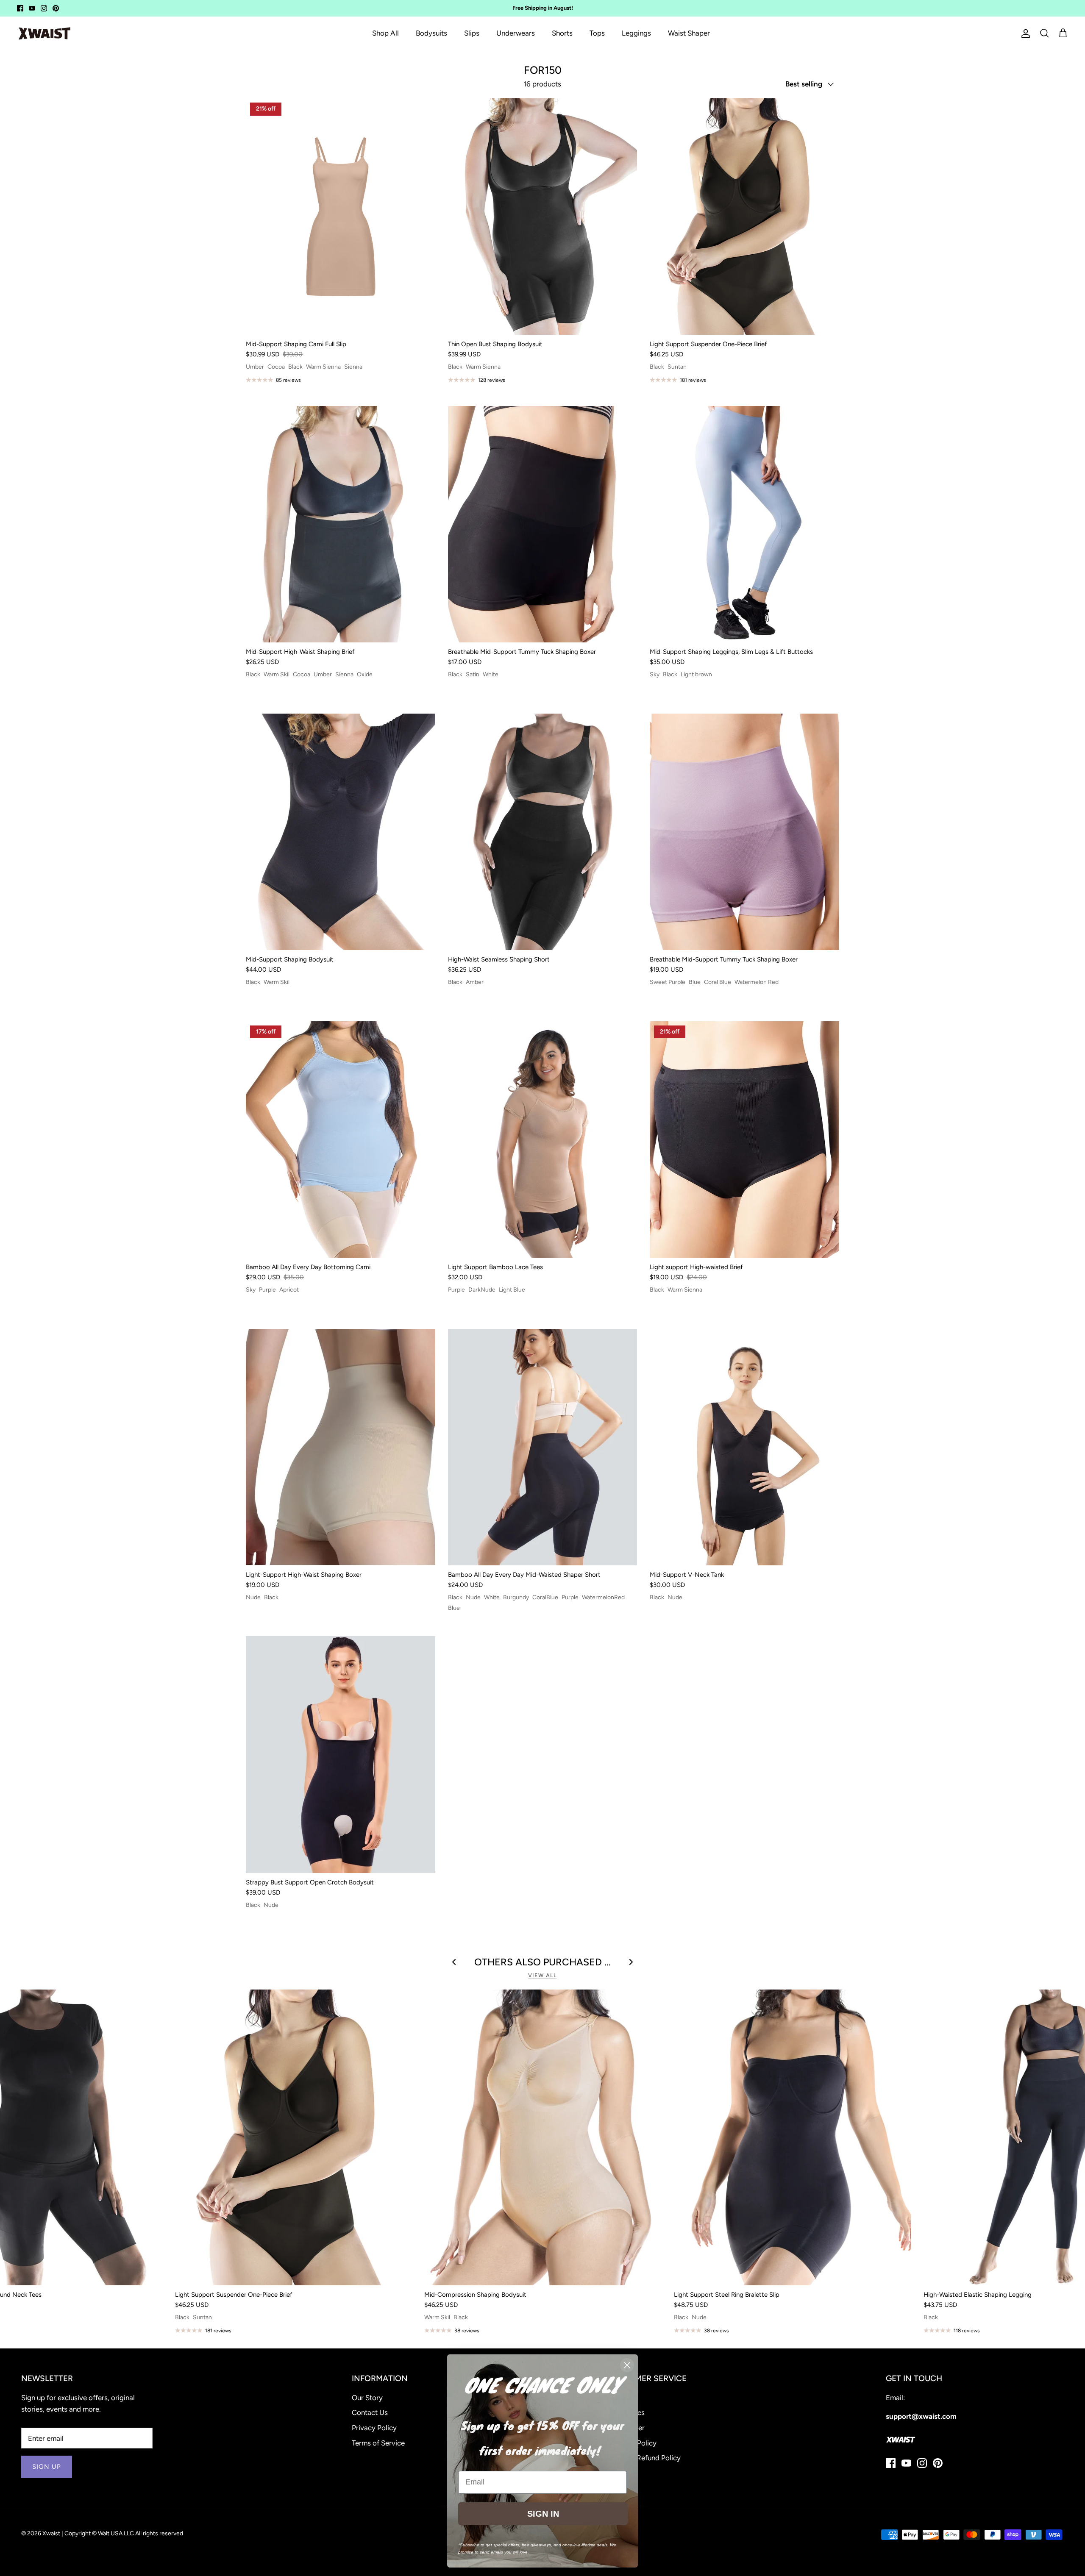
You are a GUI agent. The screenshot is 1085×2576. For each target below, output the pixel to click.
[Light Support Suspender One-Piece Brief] (744, 217)
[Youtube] (32, 8)
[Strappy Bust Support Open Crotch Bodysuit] (341, 1754)
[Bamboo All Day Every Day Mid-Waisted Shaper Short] (543, 1447)
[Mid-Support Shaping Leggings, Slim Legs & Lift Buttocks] (744, 524)
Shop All (385, 33)
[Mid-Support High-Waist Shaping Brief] (341, 524)
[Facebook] (20, 8)
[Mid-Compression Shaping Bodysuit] (543, 2137)
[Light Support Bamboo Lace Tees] (543, 1139)
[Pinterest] (56, 8)
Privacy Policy (374, 2428)
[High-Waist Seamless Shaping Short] (543, 832)
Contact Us (370, 2412)
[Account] (1024, 33)
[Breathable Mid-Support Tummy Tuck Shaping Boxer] (543, 524)
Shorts (562, 33)
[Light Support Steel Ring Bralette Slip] (792, 2137)
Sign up (47, 2467)
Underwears (516, 33)
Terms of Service (378, 2443)
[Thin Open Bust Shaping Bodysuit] (543, 217)
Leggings (636, 33)
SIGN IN (543, 2514)
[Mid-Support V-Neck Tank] (744, 1447)
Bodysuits (431, 33)
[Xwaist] (45, 33)
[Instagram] (44, 8)
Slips (472, 33)
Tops (597, 33)
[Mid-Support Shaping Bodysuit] (341, 832)
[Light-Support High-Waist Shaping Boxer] (341, 1447)
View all (542, 1975)
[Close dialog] (627, 2365)
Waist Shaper (689, 33)
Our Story (367, 2398)
